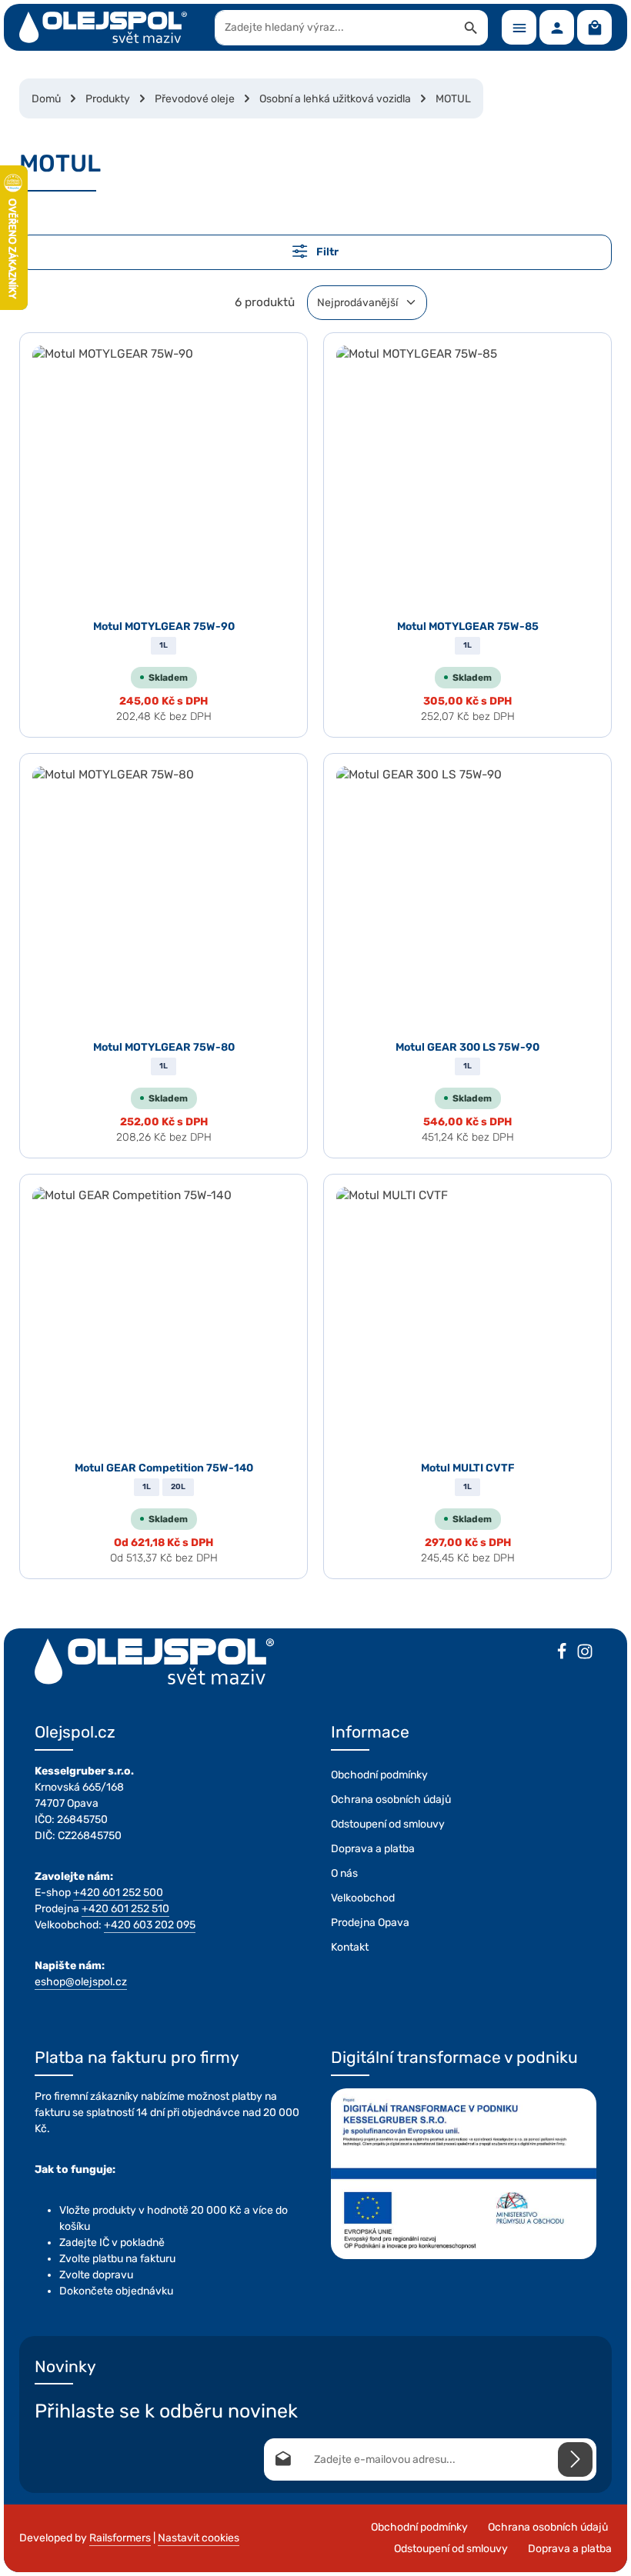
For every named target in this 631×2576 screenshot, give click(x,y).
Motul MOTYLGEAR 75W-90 (164, 627)
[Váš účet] (557, 27)
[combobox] (335, 28)
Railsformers (120, 2538)
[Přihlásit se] (575, 2459)
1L (164, 645)
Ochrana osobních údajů (391, 1800)
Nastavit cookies (199, 2538)
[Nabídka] (519, 27)
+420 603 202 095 (150, 1925)
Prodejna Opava (370, 1923)
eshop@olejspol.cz (81, 1982)
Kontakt (350, 1947)
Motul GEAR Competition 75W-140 (164, 1468)
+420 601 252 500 (118, 1893)
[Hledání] (471, 28)
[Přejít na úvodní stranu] (103, 28)
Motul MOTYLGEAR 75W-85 (468, 627)
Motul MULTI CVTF (468, 1468)
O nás (344, 1873)
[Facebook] (562, 1654)
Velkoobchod (363, 1898)
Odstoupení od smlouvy (388, 1824)
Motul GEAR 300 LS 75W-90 (467, 1047)
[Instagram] (585, 1654)
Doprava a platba (373, 1849)
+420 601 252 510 (125, 1909)
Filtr (326, 253)
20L (178, 1487)
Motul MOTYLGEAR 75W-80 (164, 1047)
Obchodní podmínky (379, 1775)
